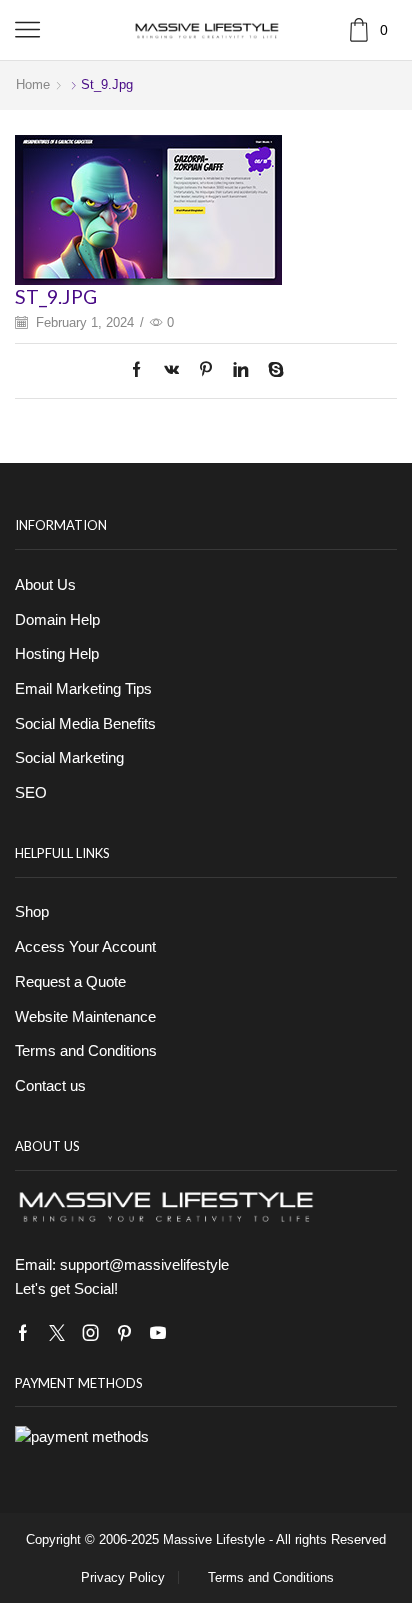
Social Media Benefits (85, 724)
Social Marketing (69, 758)
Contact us (50, 1086)
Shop (32, 912)
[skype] (271, 371)
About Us (45, 585)
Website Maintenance (85, 1017)
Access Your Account (85, 947)
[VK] (171, 371)
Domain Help (57, 620)
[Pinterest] (206, 371)
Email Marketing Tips (83, 689)
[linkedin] (240, 371)
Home (33, 84)
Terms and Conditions (86, 1051)
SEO (31, 793)
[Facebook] (141, 371)
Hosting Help (57, 654)
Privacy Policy (123, 1577)
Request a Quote (70, 982)
